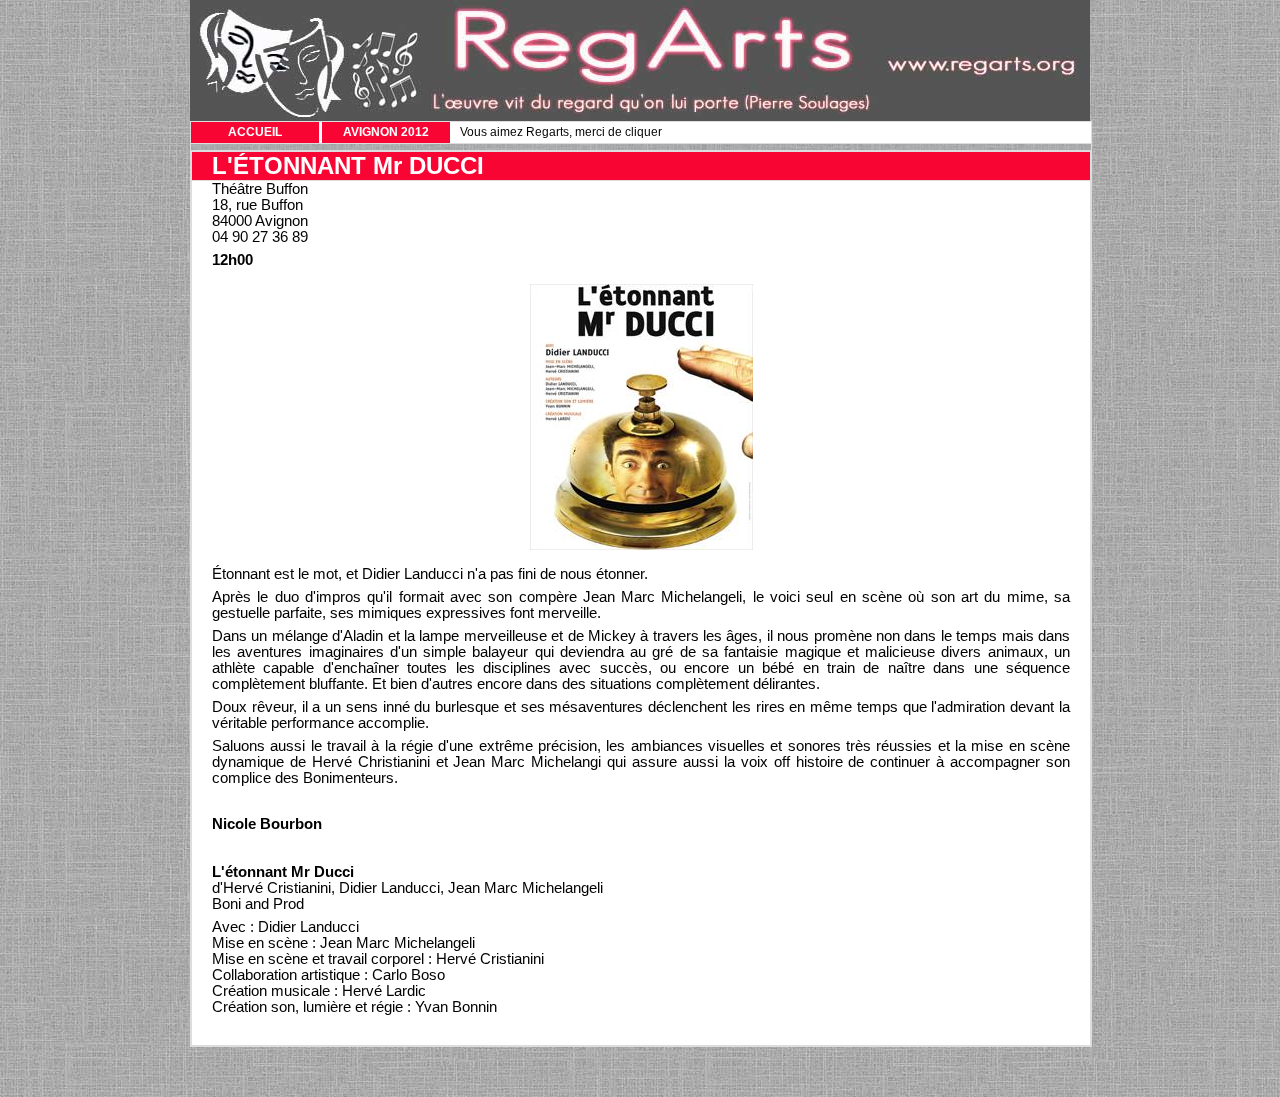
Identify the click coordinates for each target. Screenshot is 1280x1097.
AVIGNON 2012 (386, 132)
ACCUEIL (255, 132)
